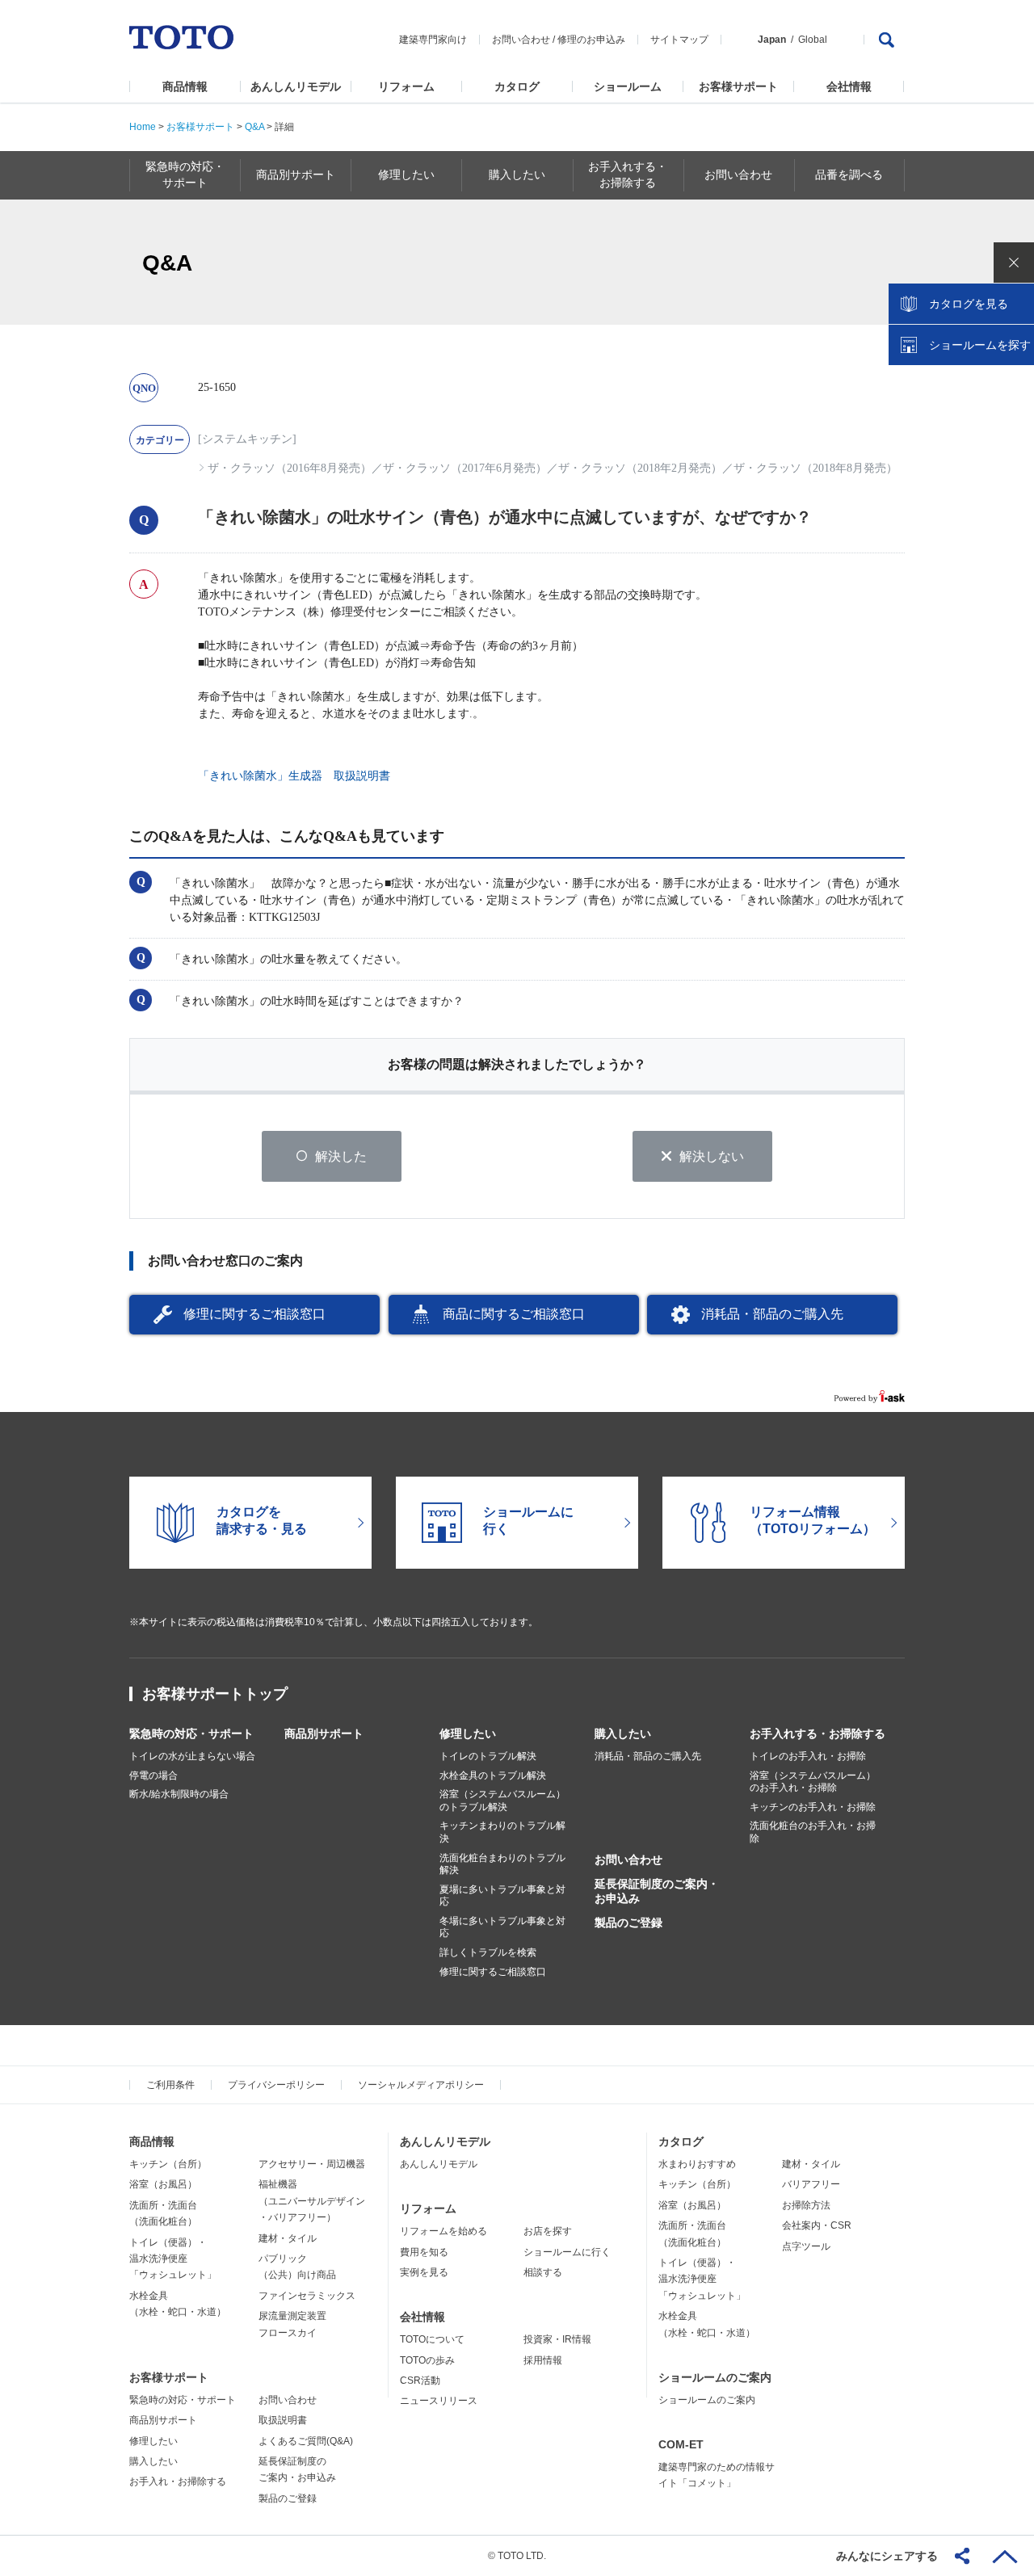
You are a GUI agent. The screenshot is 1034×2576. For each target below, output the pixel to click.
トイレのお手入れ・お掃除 (808, 1756)
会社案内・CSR (817, 2225)
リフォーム (406, 86)
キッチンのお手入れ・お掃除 (813, 1807)
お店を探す (548, 2231)
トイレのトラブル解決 (488, 1756)
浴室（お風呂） (163, 2184)
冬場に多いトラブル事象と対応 (502, 1927)
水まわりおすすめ (697, 2164)
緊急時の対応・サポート (191, 1733)
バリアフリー (811, 2184)
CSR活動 (420, 2381)
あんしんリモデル (296, 86)
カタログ (517, 86)
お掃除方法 (806, 2205)
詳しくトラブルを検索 (488, 1952)
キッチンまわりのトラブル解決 (502, 1832)
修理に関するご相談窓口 (254, 1314)
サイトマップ (679, 40)
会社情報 (849, 86)
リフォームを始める (443, 2231)
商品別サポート (324, 1733)
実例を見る (424, 2272)
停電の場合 (153, 1775)
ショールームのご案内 (715, 2377)
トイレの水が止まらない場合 (192, 1756)
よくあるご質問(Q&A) (306, 2441)
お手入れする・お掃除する (818, 1733)
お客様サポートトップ (215, 1694)
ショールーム (628, 86)
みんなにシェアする (887, 2556)
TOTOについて (432, 2339)
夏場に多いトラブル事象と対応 (502, 1896)
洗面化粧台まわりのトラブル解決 (502, 1864)
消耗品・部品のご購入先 (772, 1314)
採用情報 (543, 2360)
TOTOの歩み (427, 2360)
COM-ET (681, 2444)
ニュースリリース (439, 2401)
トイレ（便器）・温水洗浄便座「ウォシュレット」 (173, 2259)
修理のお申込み (591, 40)
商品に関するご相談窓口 (514, 1314)
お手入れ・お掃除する (178, 2481)
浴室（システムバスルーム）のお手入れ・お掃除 (813, 1782)
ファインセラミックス (307, 2296)
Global (813, 40)
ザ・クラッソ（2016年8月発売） (290, 468)
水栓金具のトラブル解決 (493, 1775)
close (1014, 263)
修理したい (468, 1733)
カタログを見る (969, 304)
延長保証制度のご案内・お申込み (657, 1891)
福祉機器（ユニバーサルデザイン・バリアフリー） (312, 2201)
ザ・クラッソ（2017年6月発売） (465, 468)
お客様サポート (738, 86)
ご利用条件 (170, 2085)
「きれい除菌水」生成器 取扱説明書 (294, 776)
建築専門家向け (433, 40)
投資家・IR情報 (557, 2339)
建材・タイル (288, 2238)
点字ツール (806, 2246)
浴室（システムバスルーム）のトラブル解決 (502, 1801)
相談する (543, 2272)
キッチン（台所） (168, 2164)
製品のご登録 (628, 1923)
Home (143, 127)
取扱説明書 (283, 2420)
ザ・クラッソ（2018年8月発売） (815, 468)
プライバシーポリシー (276, 2085)
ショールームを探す (980, 345)
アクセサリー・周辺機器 (312, 2164)
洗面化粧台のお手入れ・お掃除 (813, 1832)
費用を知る (424, 2252)
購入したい (623, 1733)
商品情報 (185, 86)
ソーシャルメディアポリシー (421, 2085)
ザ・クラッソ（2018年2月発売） (640, 468)
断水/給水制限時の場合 (179, 1794)
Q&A (254, 127)
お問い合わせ (521, 40)
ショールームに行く (567, 2252)
